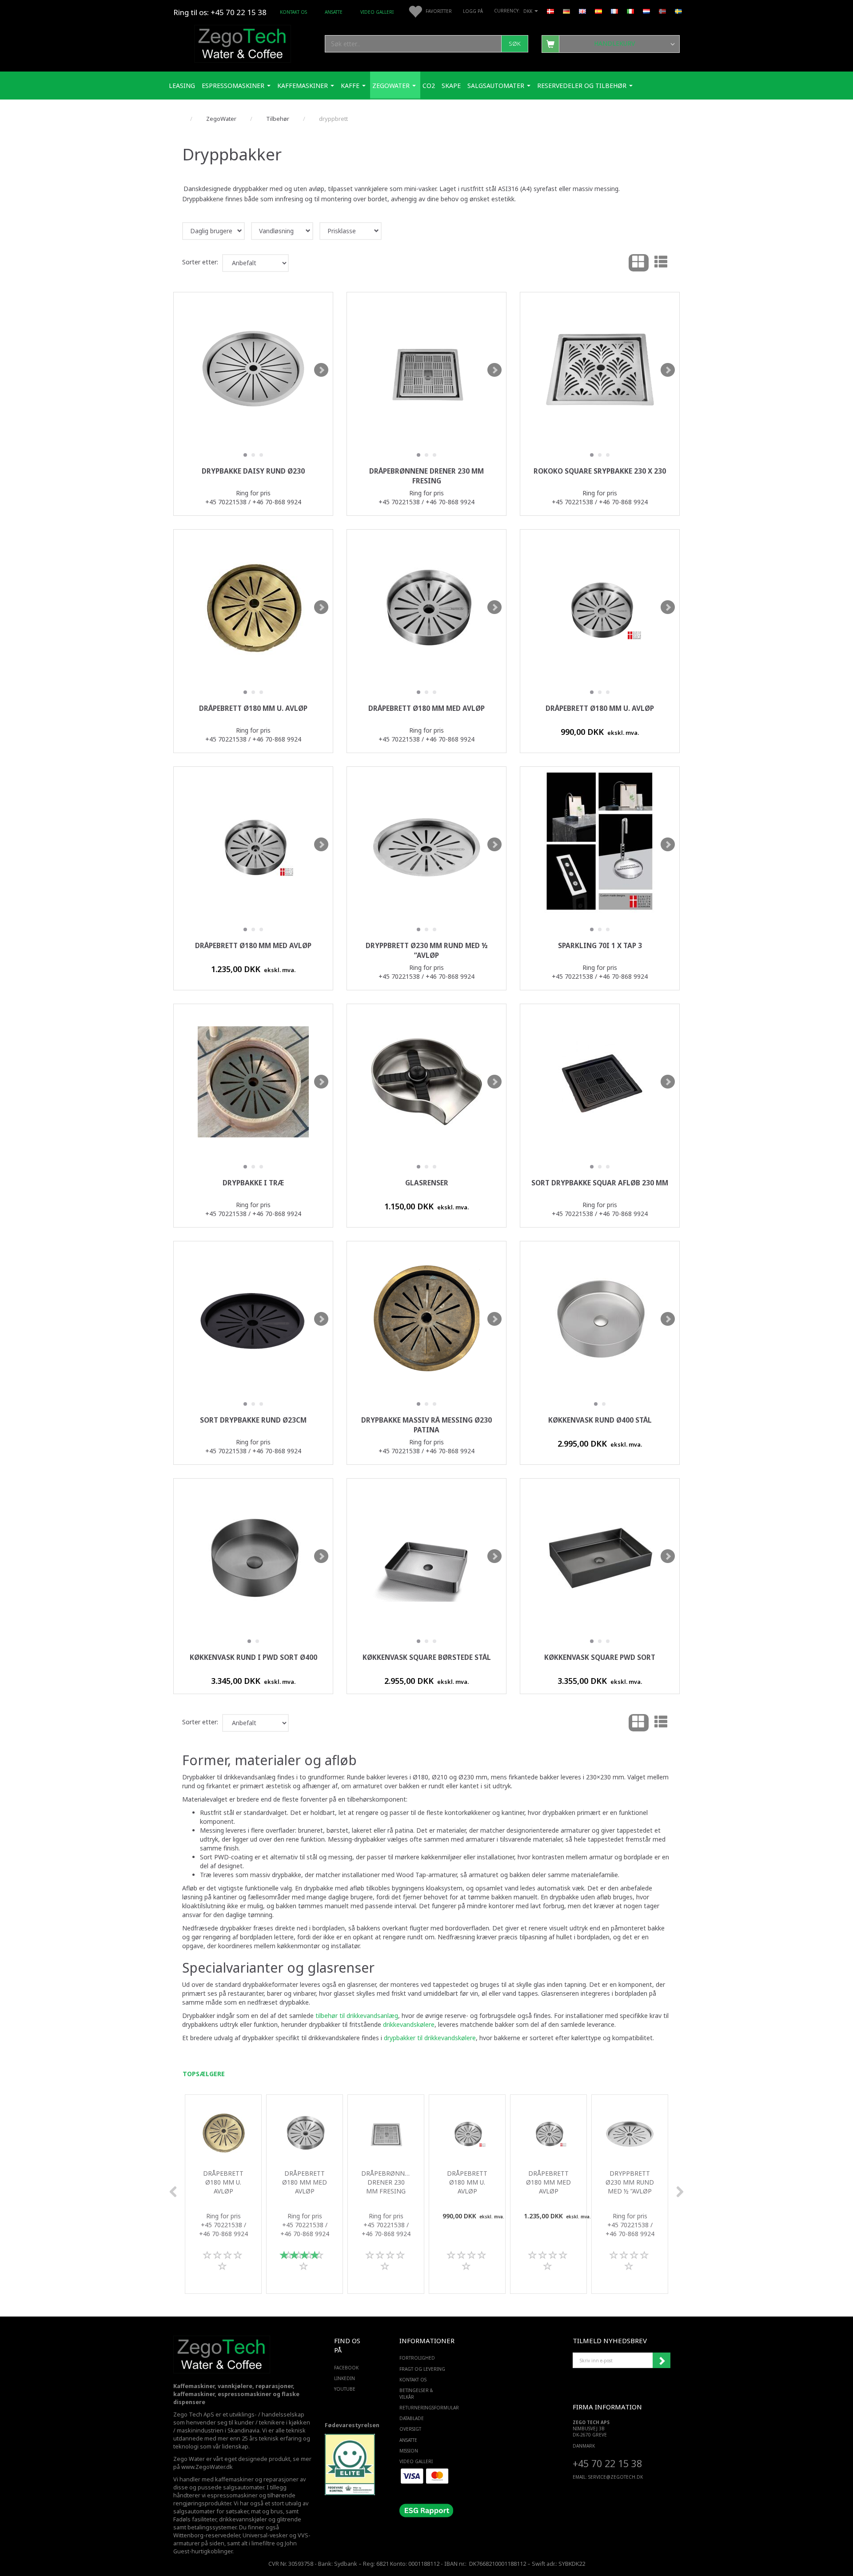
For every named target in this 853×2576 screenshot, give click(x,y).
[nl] (646, 11)
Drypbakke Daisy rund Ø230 (253, 471)
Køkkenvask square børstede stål (427, 1657)
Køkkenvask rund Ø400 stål (600, 1420)
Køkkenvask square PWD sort (600, 1657)
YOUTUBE (345, 2389)
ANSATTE (334, 12)
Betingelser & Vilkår (416, 2393)
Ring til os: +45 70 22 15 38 (220, 12)
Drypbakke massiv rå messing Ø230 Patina (426, 1425)
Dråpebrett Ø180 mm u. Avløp (253, 708)
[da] (550, 11)
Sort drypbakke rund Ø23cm (253, 1420)
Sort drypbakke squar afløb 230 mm (600, 1183)
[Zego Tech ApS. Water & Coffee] (243, 42)
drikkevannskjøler (243, 2519)
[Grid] (639, 263)
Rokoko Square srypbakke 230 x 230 (600, 471)
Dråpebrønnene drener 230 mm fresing (426, 476)
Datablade (412, 2418)
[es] (598, 11)
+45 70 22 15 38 (607, 2463)
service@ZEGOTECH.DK (616, 2477)
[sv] (678, 11)
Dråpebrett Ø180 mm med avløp (426, 708)
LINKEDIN (345, 2378)
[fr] (614, 11)
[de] (566, 11)
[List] (661, 263)
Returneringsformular (425, 2408)
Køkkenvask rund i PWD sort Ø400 (253, 1657)
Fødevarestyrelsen (352, 2425)
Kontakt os (293, 12)
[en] (582, 11)
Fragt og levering (422, 2369)
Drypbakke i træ (253, 1183)
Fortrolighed (417, 2358)
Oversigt (410, 2429)
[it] (630, 11)
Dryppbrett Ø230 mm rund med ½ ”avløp (427, 951)
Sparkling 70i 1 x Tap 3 (600, 946)
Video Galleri (377, 12)
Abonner (662, 2361)
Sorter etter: (200, 262)
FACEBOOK (346, 2368)
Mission (409, 2451)
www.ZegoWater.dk (207, 2467)
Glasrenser (427, 1183)
